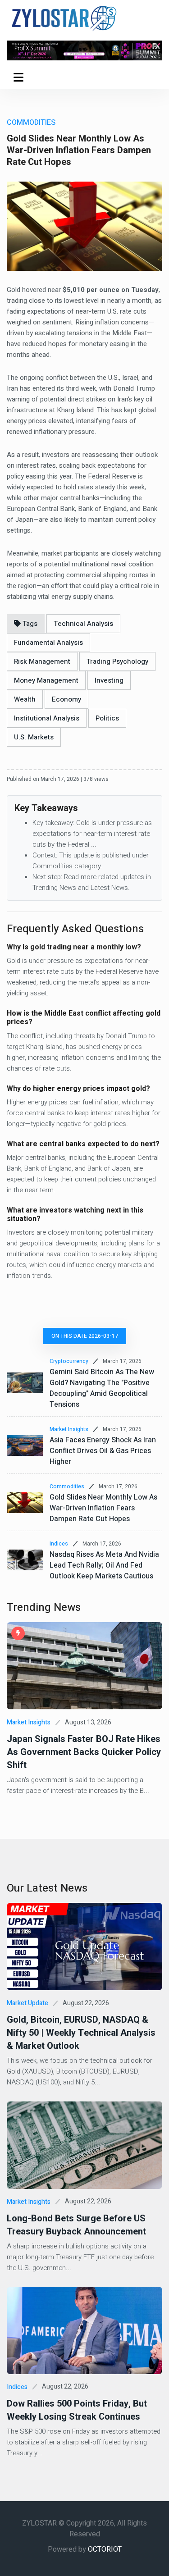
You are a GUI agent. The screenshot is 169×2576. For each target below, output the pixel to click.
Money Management (46, 680)
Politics (107, 718)
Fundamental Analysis (48, 643)
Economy (66, 699)
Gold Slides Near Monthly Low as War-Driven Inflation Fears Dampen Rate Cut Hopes (103, 1508)
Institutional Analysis (47, 718)
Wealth (25, 699)
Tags (29, 624)
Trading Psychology (117, 661)
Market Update (27, 2003)
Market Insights (69, 1429)
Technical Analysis (83, 624)
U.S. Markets (34, 737)
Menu (20, 77)
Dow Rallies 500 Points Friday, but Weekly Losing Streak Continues (77, 2410)
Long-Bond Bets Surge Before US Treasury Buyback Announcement (76, 2225)
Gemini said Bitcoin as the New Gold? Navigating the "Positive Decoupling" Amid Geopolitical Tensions (102, 1388)
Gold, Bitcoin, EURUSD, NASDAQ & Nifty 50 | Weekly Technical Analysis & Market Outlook (81, 2033)
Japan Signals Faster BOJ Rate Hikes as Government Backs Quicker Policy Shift (84, 1752)
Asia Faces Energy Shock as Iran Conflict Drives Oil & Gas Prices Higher (103, 1451)
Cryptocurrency (69, 1361)
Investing (109, 680)
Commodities (67, 1486)
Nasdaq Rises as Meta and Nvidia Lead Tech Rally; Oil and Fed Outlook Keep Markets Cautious (104, 1565)
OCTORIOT (105, 2549)
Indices (59, 1544)
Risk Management (42, 661)
